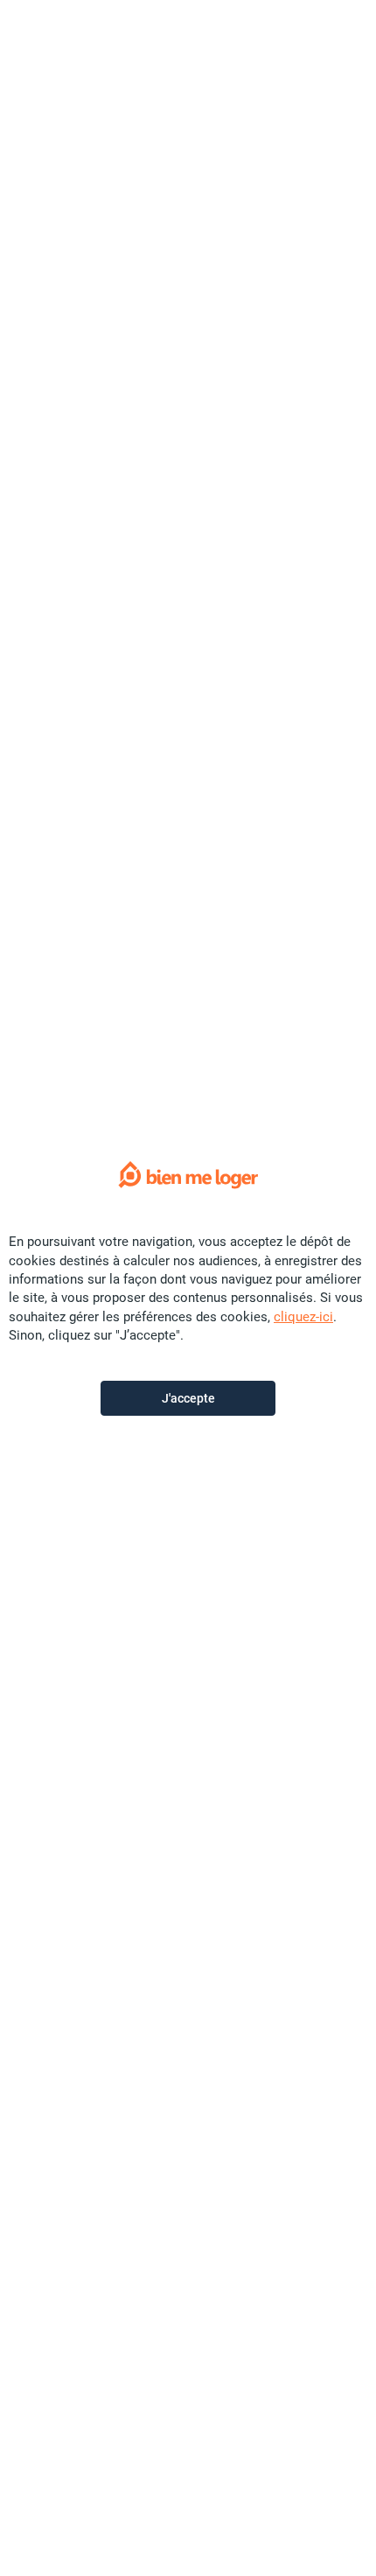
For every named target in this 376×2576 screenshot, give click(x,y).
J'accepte (188, 1398)
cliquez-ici (303, 1317)
